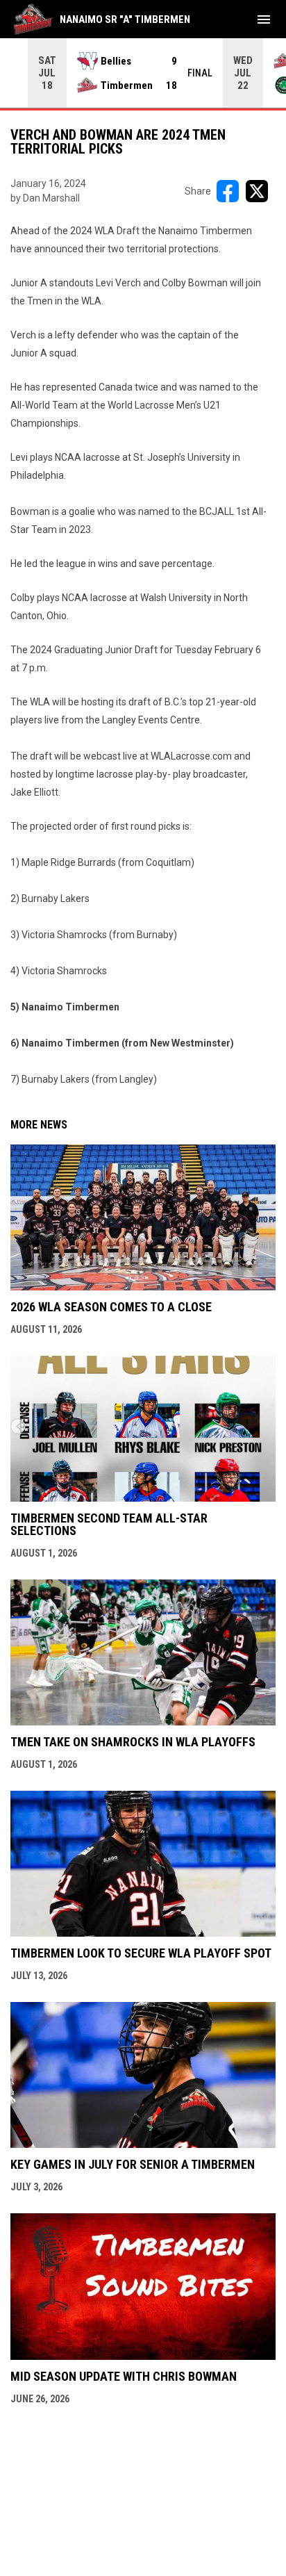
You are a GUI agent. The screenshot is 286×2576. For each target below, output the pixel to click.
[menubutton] (264, 19)
